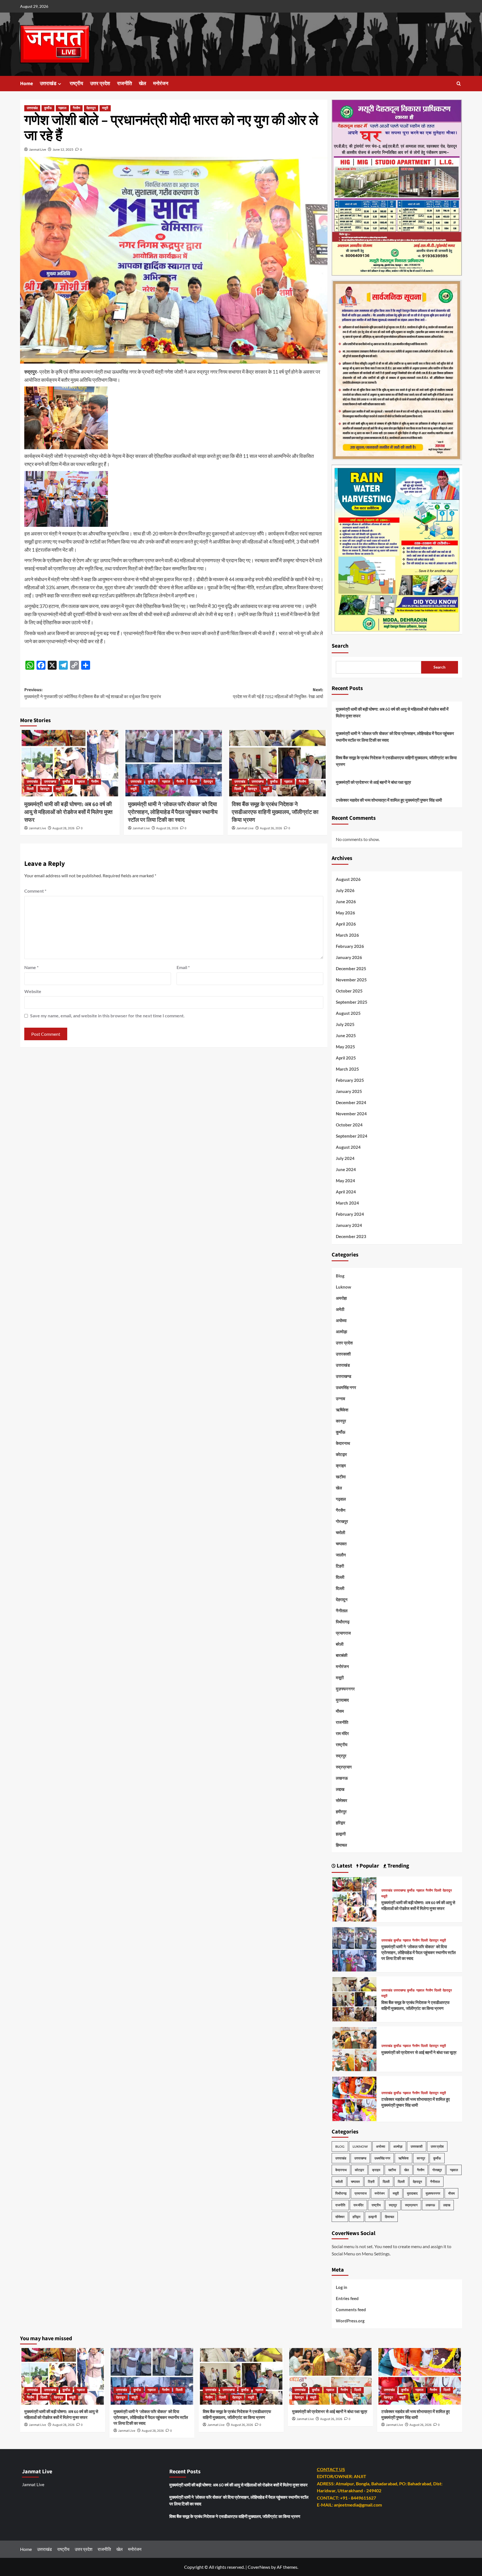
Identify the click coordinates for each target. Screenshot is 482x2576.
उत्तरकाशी (343, 1354)
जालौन (341, 1555)
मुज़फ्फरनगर (345, 1689)
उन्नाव (340, 1398)
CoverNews (259, 2567)
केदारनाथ (343, 1443)
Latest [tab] (344, 1866)
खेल (143, 84)
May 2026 (345, 913)
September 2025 (352, 1002)
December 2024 (351, 1102)
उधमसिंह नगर (346, 1387)
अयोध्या (341, 1320)
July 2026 (345, 890)
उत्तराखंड (48, 84)
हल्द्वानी (341, 1834)
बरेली (340, 1644)
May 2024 (345, 1181)
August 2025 (348, 1013)
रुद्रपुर (341, 1756)
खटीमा (341, 1477)
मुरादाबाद (342, 1700)
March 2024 (347, 1203)
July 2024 (345, 1158)
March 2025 (347, 1069)
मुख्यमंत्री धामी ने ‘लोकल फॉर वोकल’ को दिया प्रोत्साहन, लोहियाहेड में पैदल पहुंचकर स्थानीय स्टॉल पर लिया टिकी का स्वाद (173, 812)
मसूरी (105, 108)
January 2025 (349, 1091)
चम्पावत (341, 1544)
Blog (340, 1276)
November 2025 (351, 980)
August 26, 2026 (271, 828)
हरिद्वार (341, 1823)
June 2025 (346, 1035)
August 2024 (348, 1147)
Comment (35, 891)
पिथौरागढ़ (343, 1622)
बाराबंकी (342, 1655)
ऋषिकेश (342, 1410)
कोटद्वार (341, 1454)
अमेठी (340, 1309)
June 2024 (346, 1169)
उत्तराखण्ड (50, 782)
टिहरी (340, 1566)
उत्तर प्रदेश (100, 84)
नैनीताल (342, 1611)
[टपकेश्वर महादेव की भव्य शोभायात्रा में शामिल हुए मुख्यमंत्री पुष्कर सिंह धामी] (355, 2098)
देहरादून (91, 108)
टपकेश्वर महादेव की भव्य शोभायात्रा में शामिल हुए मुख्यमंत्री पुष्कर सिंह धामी (389, 800)
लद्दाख (340, 1789)
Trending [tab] (398, 1866)
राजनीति (125, 84)
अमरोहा (341, 1298)
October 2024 (349, 1125)
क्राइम (341, 1465)
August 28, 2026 (63, 828)
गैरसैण (76, 108)
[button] (459, 84)
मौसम (340, 1711)
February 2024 (350, 1214)
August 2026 (348, 879)
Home (26, 84)
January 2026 (349, 957)
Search (340, 646)
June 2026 (346, 902)
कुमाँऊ (48, 108)
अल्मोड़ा (341, 1332)
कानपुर (341, 1421)
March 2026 (347, 935)
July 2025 (345, 1024)
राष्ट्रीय (76, 84)
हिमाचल (341, 1845)
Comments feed (351, 2310)
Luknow (344, 1287)
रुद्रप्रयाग (344, 1767)
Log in (342, 2287)
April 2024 (346, 1192)
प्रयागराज (343, 1633)
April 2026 (346, 924)
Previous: (93, 693)
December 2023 (351, 1236)
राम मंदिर (342, 1733)
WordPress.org (350, 2321)
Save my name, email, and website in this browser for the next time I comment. (107, 1016)
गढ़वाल (62, 108)
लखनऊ (342, 1778)
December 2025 (351, 969)
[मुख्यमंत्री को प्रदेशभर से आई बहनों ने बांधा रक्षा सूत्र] (355, 2048)
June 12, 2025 (63, 149)
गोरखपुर (342, 1521)
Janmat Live (38, 149)
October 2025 (349, 991)
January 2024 (349, 1225)
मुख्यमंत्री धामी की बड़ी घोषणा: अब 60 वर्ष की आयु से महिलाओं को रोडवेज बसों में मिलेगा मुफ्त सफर (68, 812)
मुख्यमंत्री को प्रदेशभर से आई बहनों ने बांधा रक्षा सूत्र (373, 782)
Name (31, 967)
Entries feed (347, 2298)
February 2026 (350, 946)
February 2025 (350, 1080)
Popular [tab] (369, 1866)
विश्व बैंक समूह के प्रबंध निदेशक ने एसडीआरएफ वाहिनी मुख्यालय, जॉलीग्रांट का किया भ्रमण (275, 812)
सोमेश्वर (342, 1800)
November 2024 (351, 1114)
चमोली (340, 1532)
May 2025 (345, 1047)
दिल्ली (30, 789)
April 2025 (346, 1058)
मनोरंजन (161, 84)
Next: (278, 693)
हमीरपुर (341, 1811)
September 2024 (352, 1136)
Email (183, 967)
